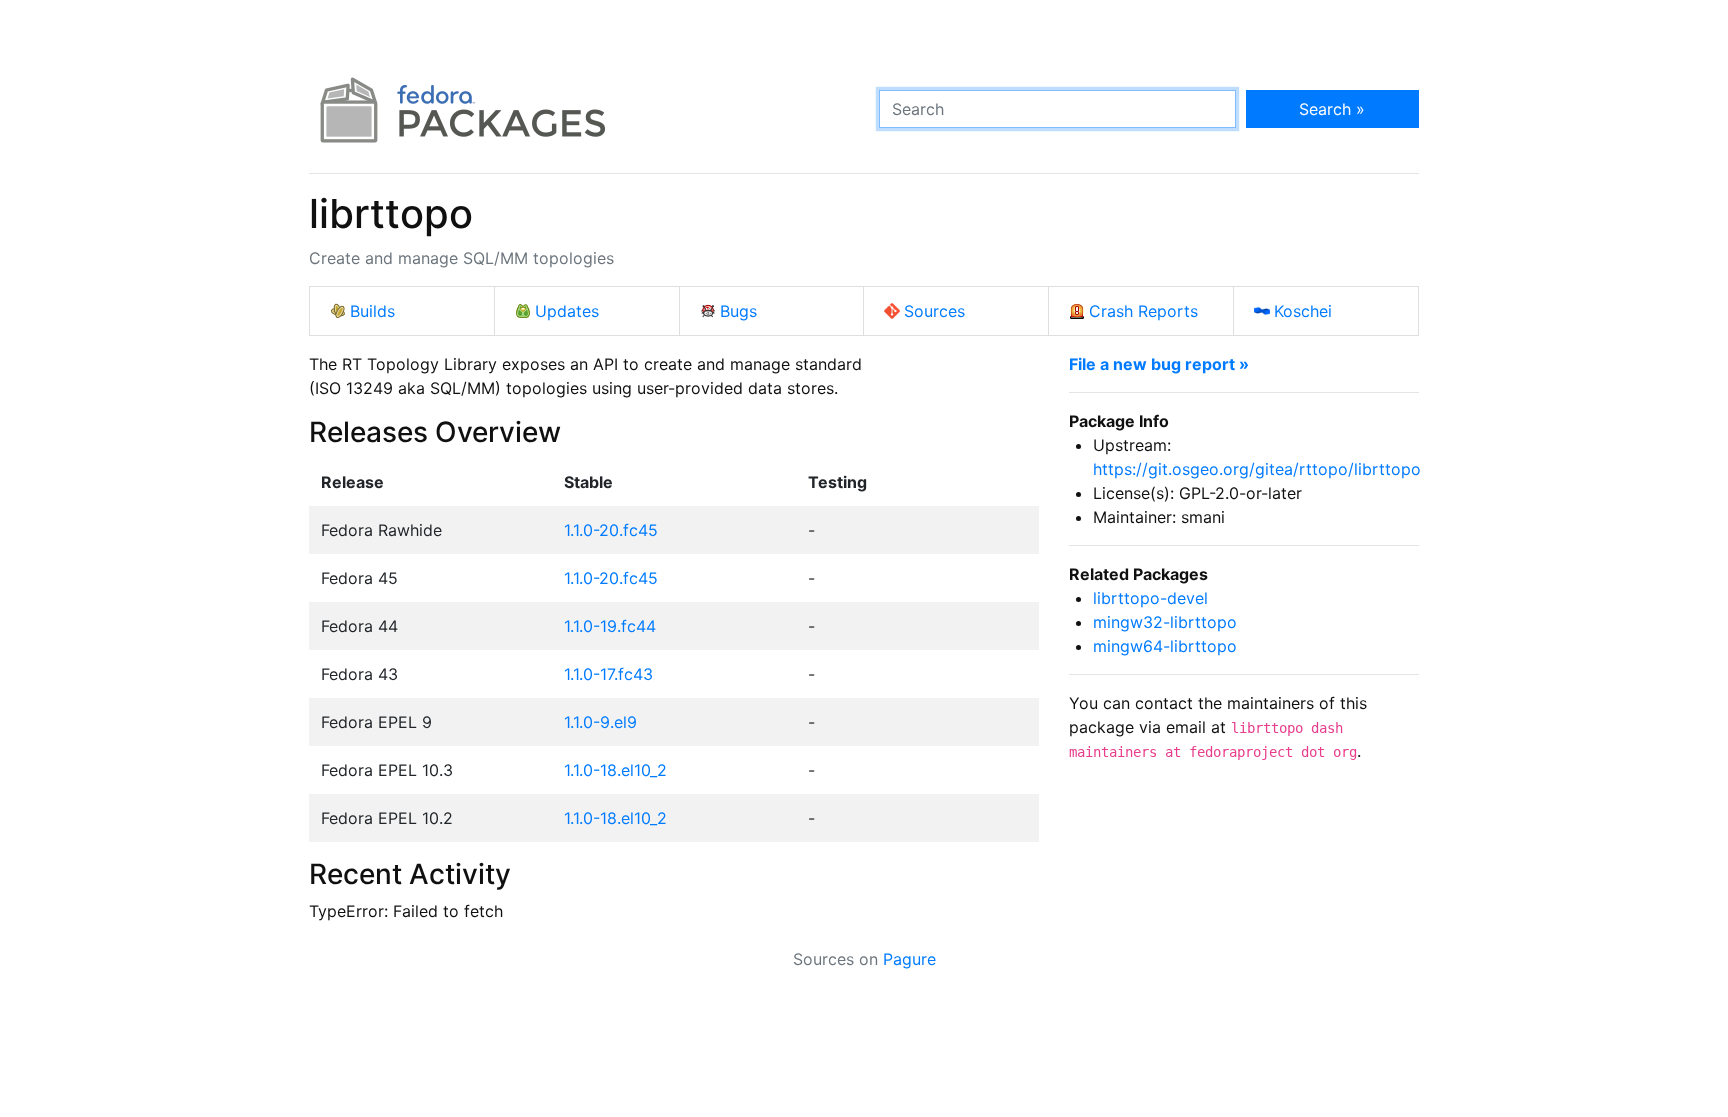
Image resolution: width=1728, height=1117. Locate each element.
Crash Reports (1143, 311)
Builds (372, 311)
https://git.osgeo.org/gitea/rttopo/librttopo (1257, 469)
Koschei (1303, 311)
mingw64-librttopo (1165, 646)
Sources (934, 311)
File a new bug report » (1159, 364)
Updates (567, 311)
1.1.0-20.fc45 (611, 530)
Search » (1332, 109)
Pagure (909, 959)
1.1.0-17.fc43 (608, 674)
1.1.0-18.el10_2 (615, 770)
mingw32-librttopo (1165, 622)
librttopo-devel (1150, 598)
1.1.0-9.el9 (600, 722)
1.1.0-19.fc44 (610, 626)
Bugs (738, 311)
